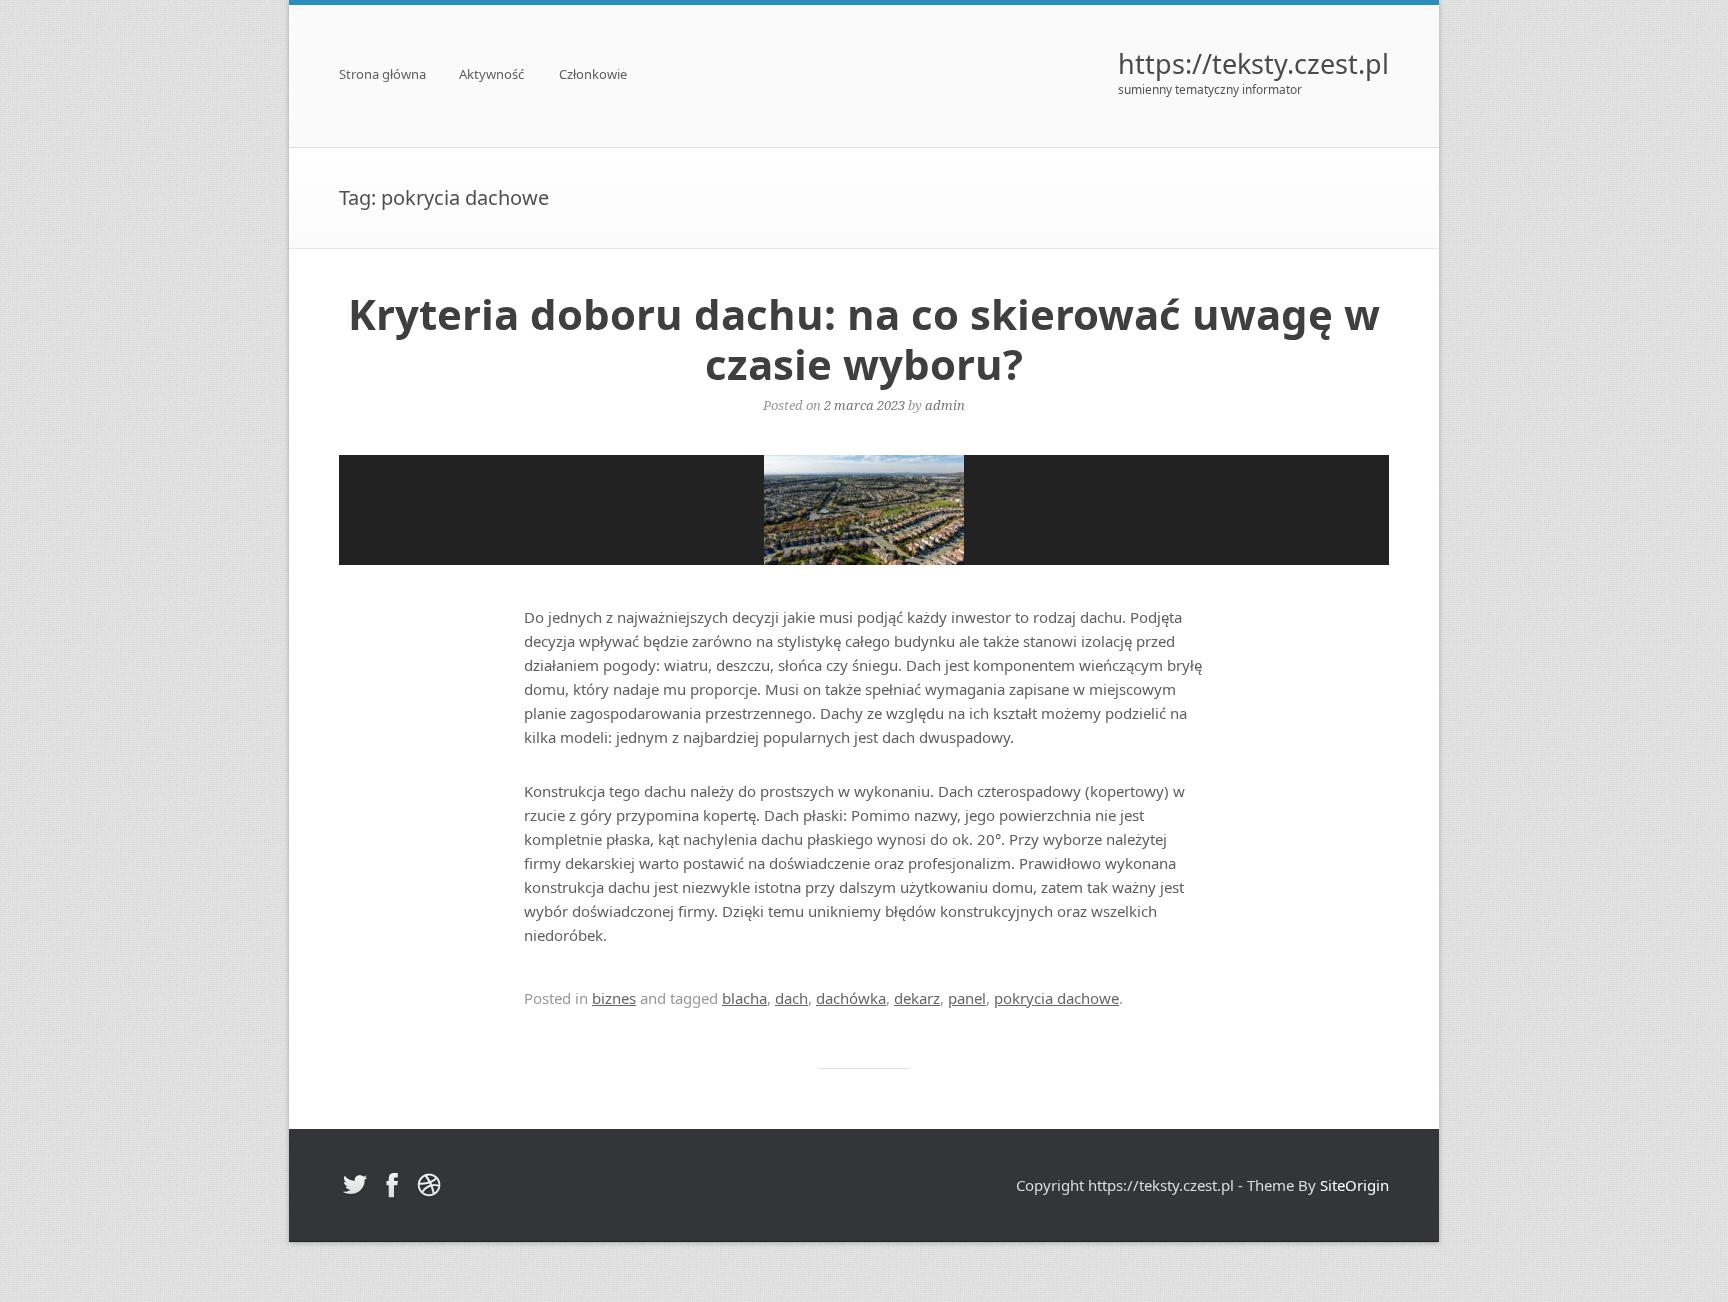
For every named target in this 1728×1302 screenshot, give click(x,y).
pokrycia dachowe (1056, 998)
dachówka (851, 998)
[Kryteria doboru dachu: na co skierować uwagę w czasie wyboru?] (864, 510)
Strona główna (382, 75)
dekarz (917, 998)
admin (945, 405)
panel (967, 998)
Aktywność (491, 75)
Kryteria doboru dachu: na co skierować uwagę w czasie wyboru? (864, 338)
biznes (614, 998)
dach (791, 998)
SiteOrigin (1354, 1185)
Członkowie (593, 75)
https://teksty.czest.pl (1253, 63)
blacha (744, 998)
